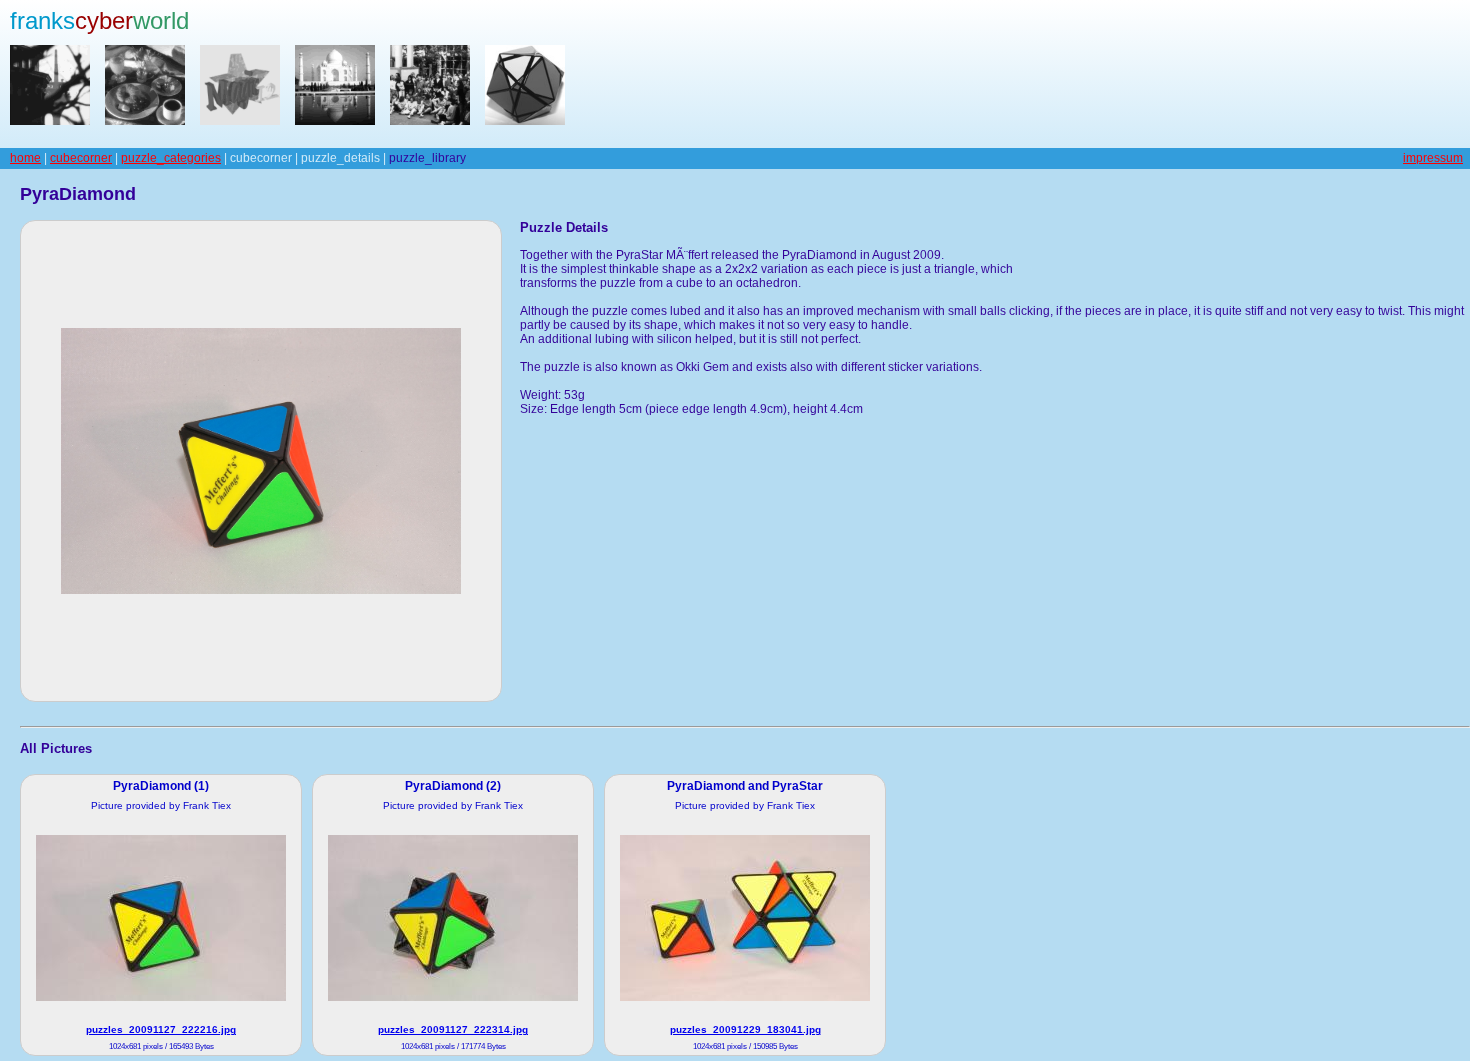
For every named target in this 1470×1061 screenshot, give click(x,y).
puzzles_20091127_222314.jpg (453, 1029)
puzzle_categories (171, 158)
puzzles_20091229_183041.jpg (745, 1029)
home (25, 158)
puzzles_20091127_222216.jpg (161, 1029)
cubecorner (81, 158)
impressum (1433, 158)
